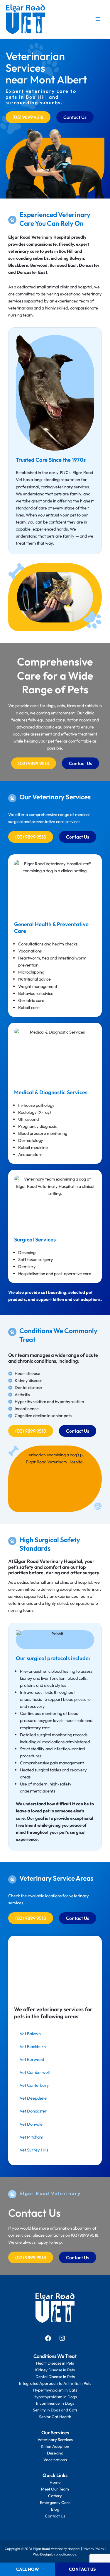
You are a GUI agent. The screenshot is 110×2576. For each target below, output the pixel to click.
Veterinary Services (55, 2440)
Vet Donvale (31, 2124)
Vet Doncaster (33, 2111)
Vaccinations (55, 2460)
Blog (55, 2509)
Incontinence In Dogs (55, 2403)
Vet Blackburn (33, 2046)
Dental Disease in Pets (55, 2377)
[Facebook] (48, 2340)
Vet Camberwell (35, 2072)
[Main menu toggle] (98, 19)
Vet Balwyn (30, 2034)
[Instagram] (62, 2340)
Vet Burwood (32, 2059)
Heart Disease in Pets (55, 2363)
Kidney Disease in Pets (55, 2370)
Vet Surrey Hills (34, 2150)
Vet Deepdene (33, 2098)
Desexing (55, 2453)
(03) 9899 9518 (85, 2235)
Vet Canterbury (34, 2085)
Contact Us (55, 2516)
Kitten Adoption (55, 2446)
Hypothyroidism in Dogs (55, 2397)
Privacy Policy (93, 2549)
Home (55, 2482)
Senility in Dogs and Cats (55, 2410)
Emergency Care (55, 2503)
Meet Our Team (55, 2489)
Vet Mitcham (31, 2137)
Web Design (42, 2554)
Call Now (28, 2569)
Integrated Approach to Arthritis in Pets (55, 2383)
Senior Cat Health (55, 2417)
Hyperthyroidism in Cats (55, 2390)
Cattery (55, 2496)
